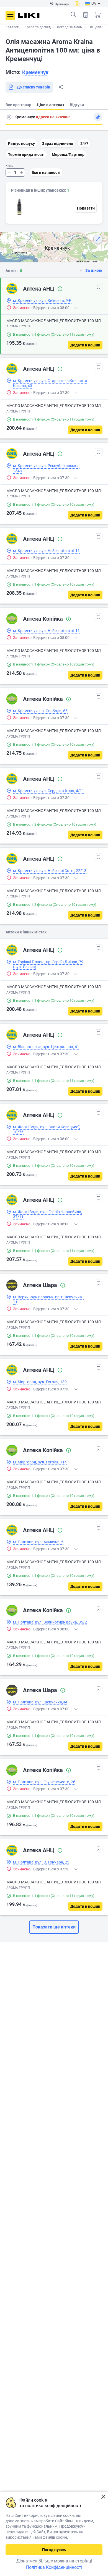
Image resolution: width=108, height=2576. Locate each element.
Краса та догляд (38, 27)
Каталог (12, 27)
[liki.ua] (29, 15)
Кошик (98, 15)
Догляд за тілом (70, 27)
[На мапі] (98, 239)
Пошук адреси (9, 117)
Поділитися (61, 87)
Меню (10, 15)
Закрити (103, 2497)
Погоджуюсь (54, 2550)
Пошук (73, 15)
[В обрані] (99, 287)
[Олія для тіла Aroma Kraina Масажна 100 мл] (19, 207)
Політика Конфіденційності (54, 2567)
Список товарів (86, 15)
